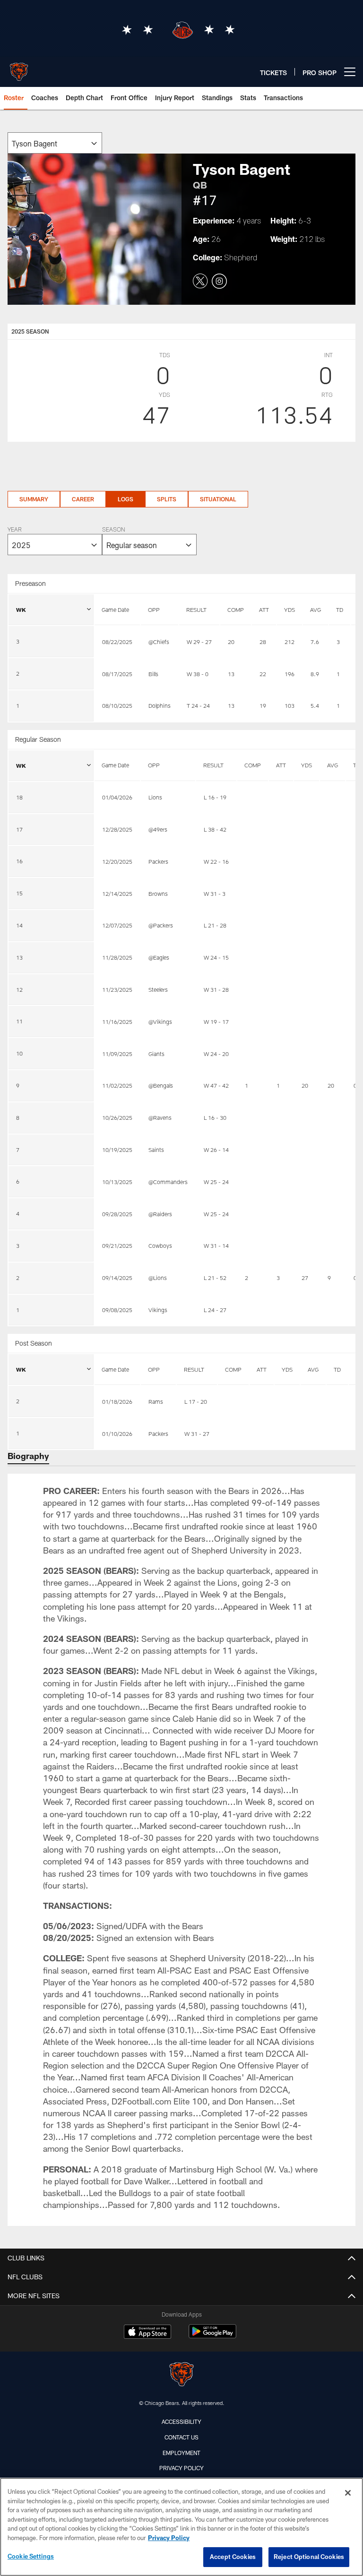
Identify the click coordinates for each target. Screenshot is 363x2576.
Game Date (115, 610)
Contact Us (181, 2437)
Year (15, 530)
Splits (167, 499)
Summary (34, 499)
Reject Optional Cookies (309, 2557)
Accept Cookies (233, 2557)
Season (113, 530)
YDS (290, 610)
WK (21, 610)
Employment (181, 2453)
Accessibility (181, 2421)
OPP (154, 610)
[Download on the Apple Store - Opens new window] (147, 2333)
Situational (218, 499)
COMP (236, 610)
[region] (181, 2527)
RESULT (196, 610)
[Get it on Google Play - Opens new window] (212, 2336)
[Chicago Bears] (181, 2375)
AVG (315, 610)
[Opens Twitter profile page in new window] (200, 282)
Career (83, 499)
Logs (125, 499)
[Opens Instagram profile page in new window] (219, 282)
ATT (264, 610)
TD (340, 610)
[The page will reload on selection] (55, 143)
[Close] (348, 2493)
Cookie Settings (31, 2556)
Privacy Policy (181, 2468)
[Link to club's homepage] (19, 68)
